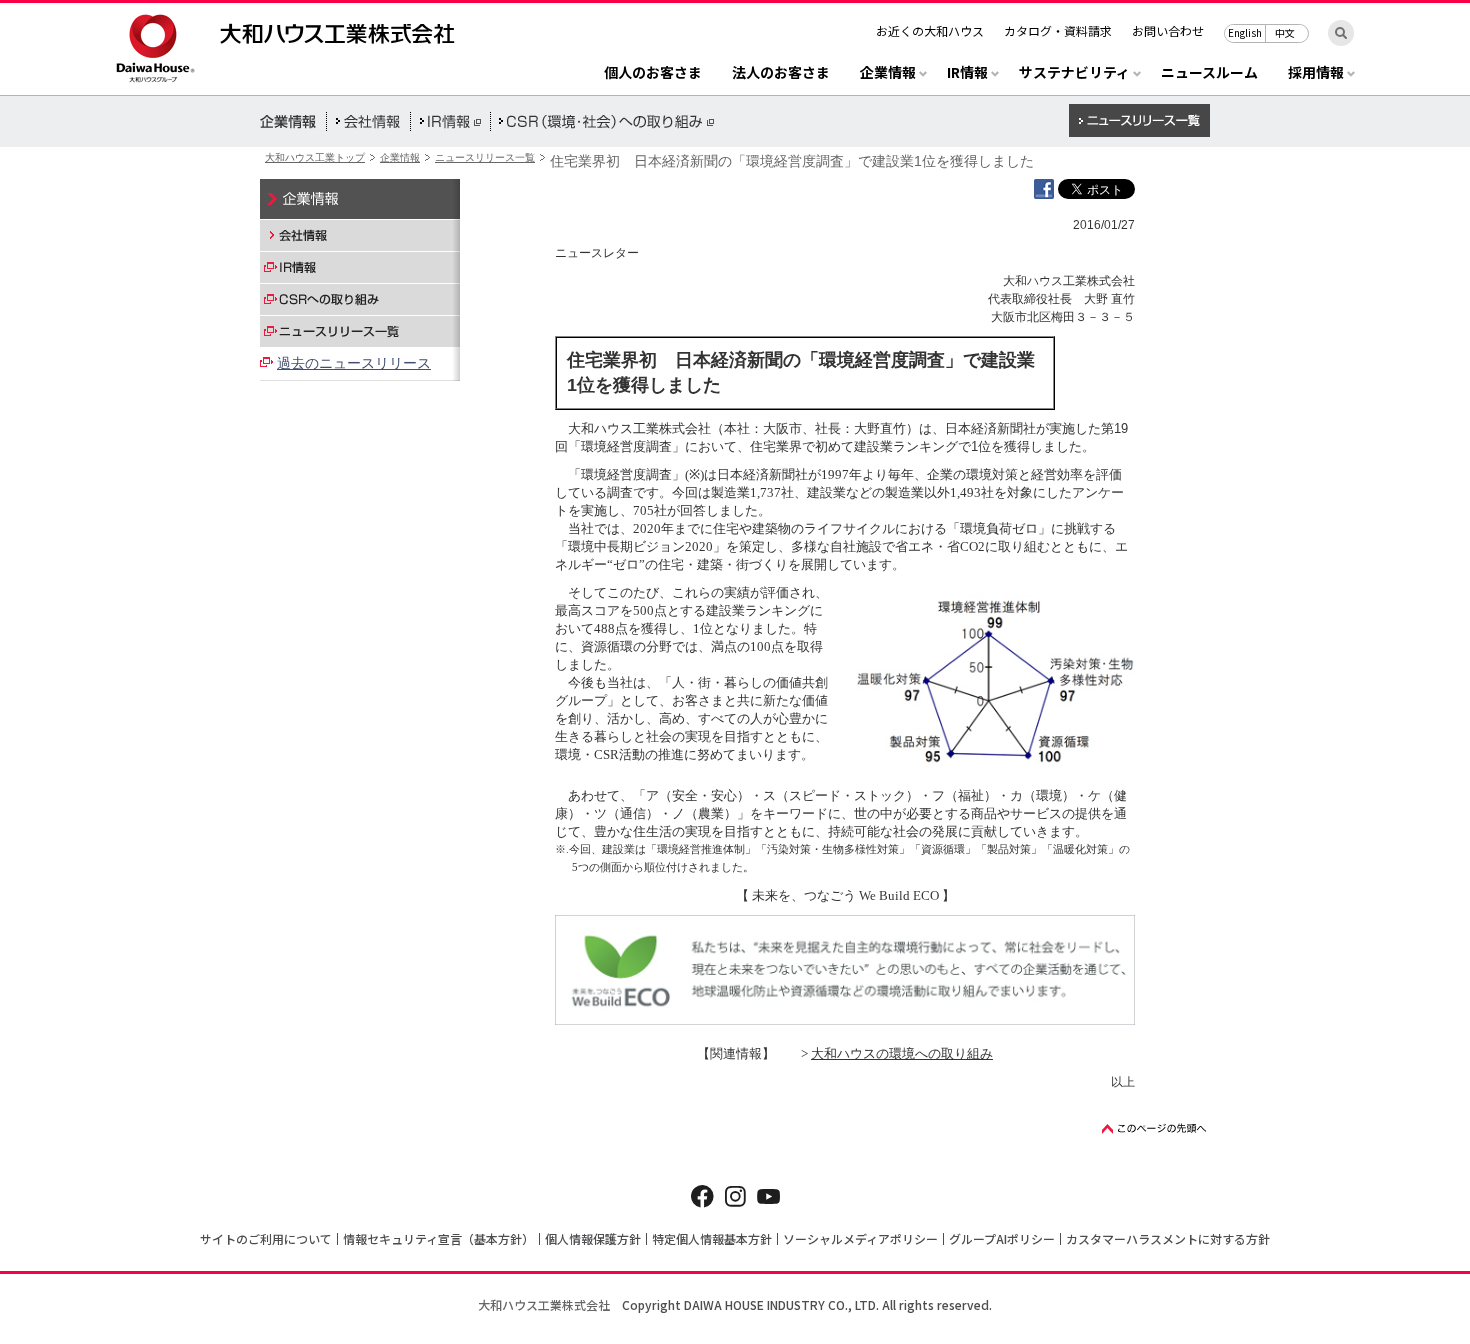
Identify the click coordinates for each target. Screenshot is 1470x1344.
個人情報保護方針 (593, 1238)
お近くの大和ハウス (930, 30)
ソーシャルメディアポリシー (860, 1238)
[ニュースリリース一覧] (360, 331)
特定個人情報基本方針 (712, 1238)
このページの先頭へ (1155, 1128)
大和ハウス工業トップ (315, 157)
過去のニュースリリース (354, 363)
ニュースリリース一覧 (485, 157)
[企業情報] (360, 199)
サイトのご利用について (266, 1238)
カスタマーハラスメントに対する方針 (1168, 1238)
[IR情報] (360, 267)
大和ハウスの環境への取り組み (902, 1053)
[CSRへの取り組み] (360, 299)
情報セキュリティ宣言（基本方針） (438, 1238)
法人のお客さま (781, 73)
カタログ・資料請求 (1058, 30)
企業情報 (400, 157)
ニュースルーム (1209, 73)
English (1245, 32)
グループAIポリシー (1002, 1238)
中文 (1285, 32)
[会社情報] (360, 235)
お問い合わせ (1168, 30)
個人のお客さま (653, 73)
